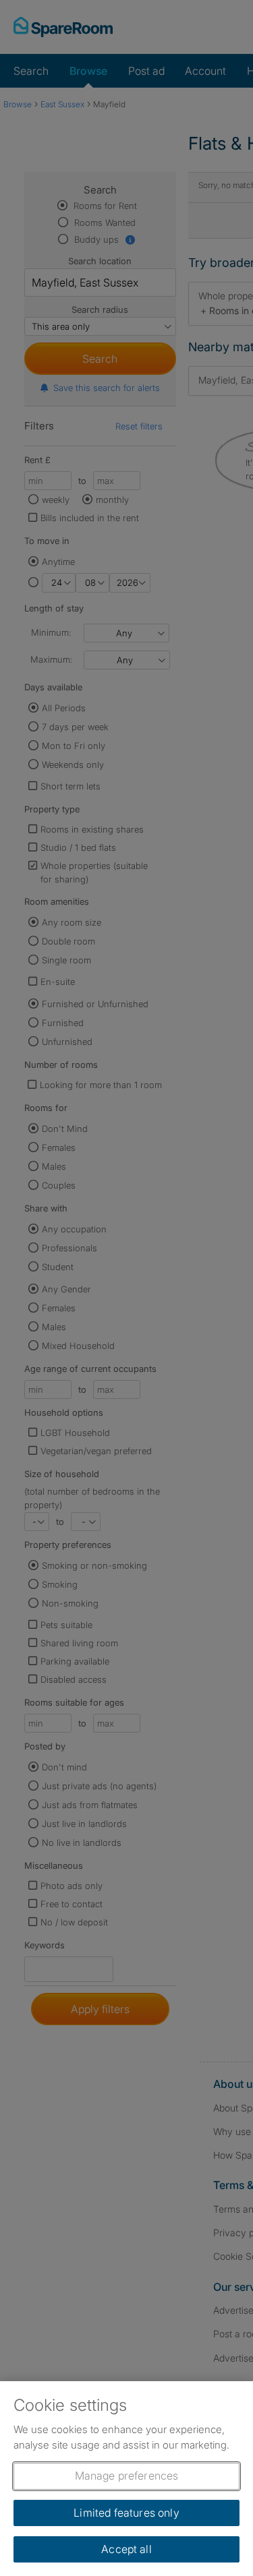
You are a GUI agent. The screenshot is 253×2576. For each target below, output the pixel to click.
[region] (126, 2479)
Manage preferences (127, 2476)
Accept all (126, 2549)
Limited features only (126, 2513)
